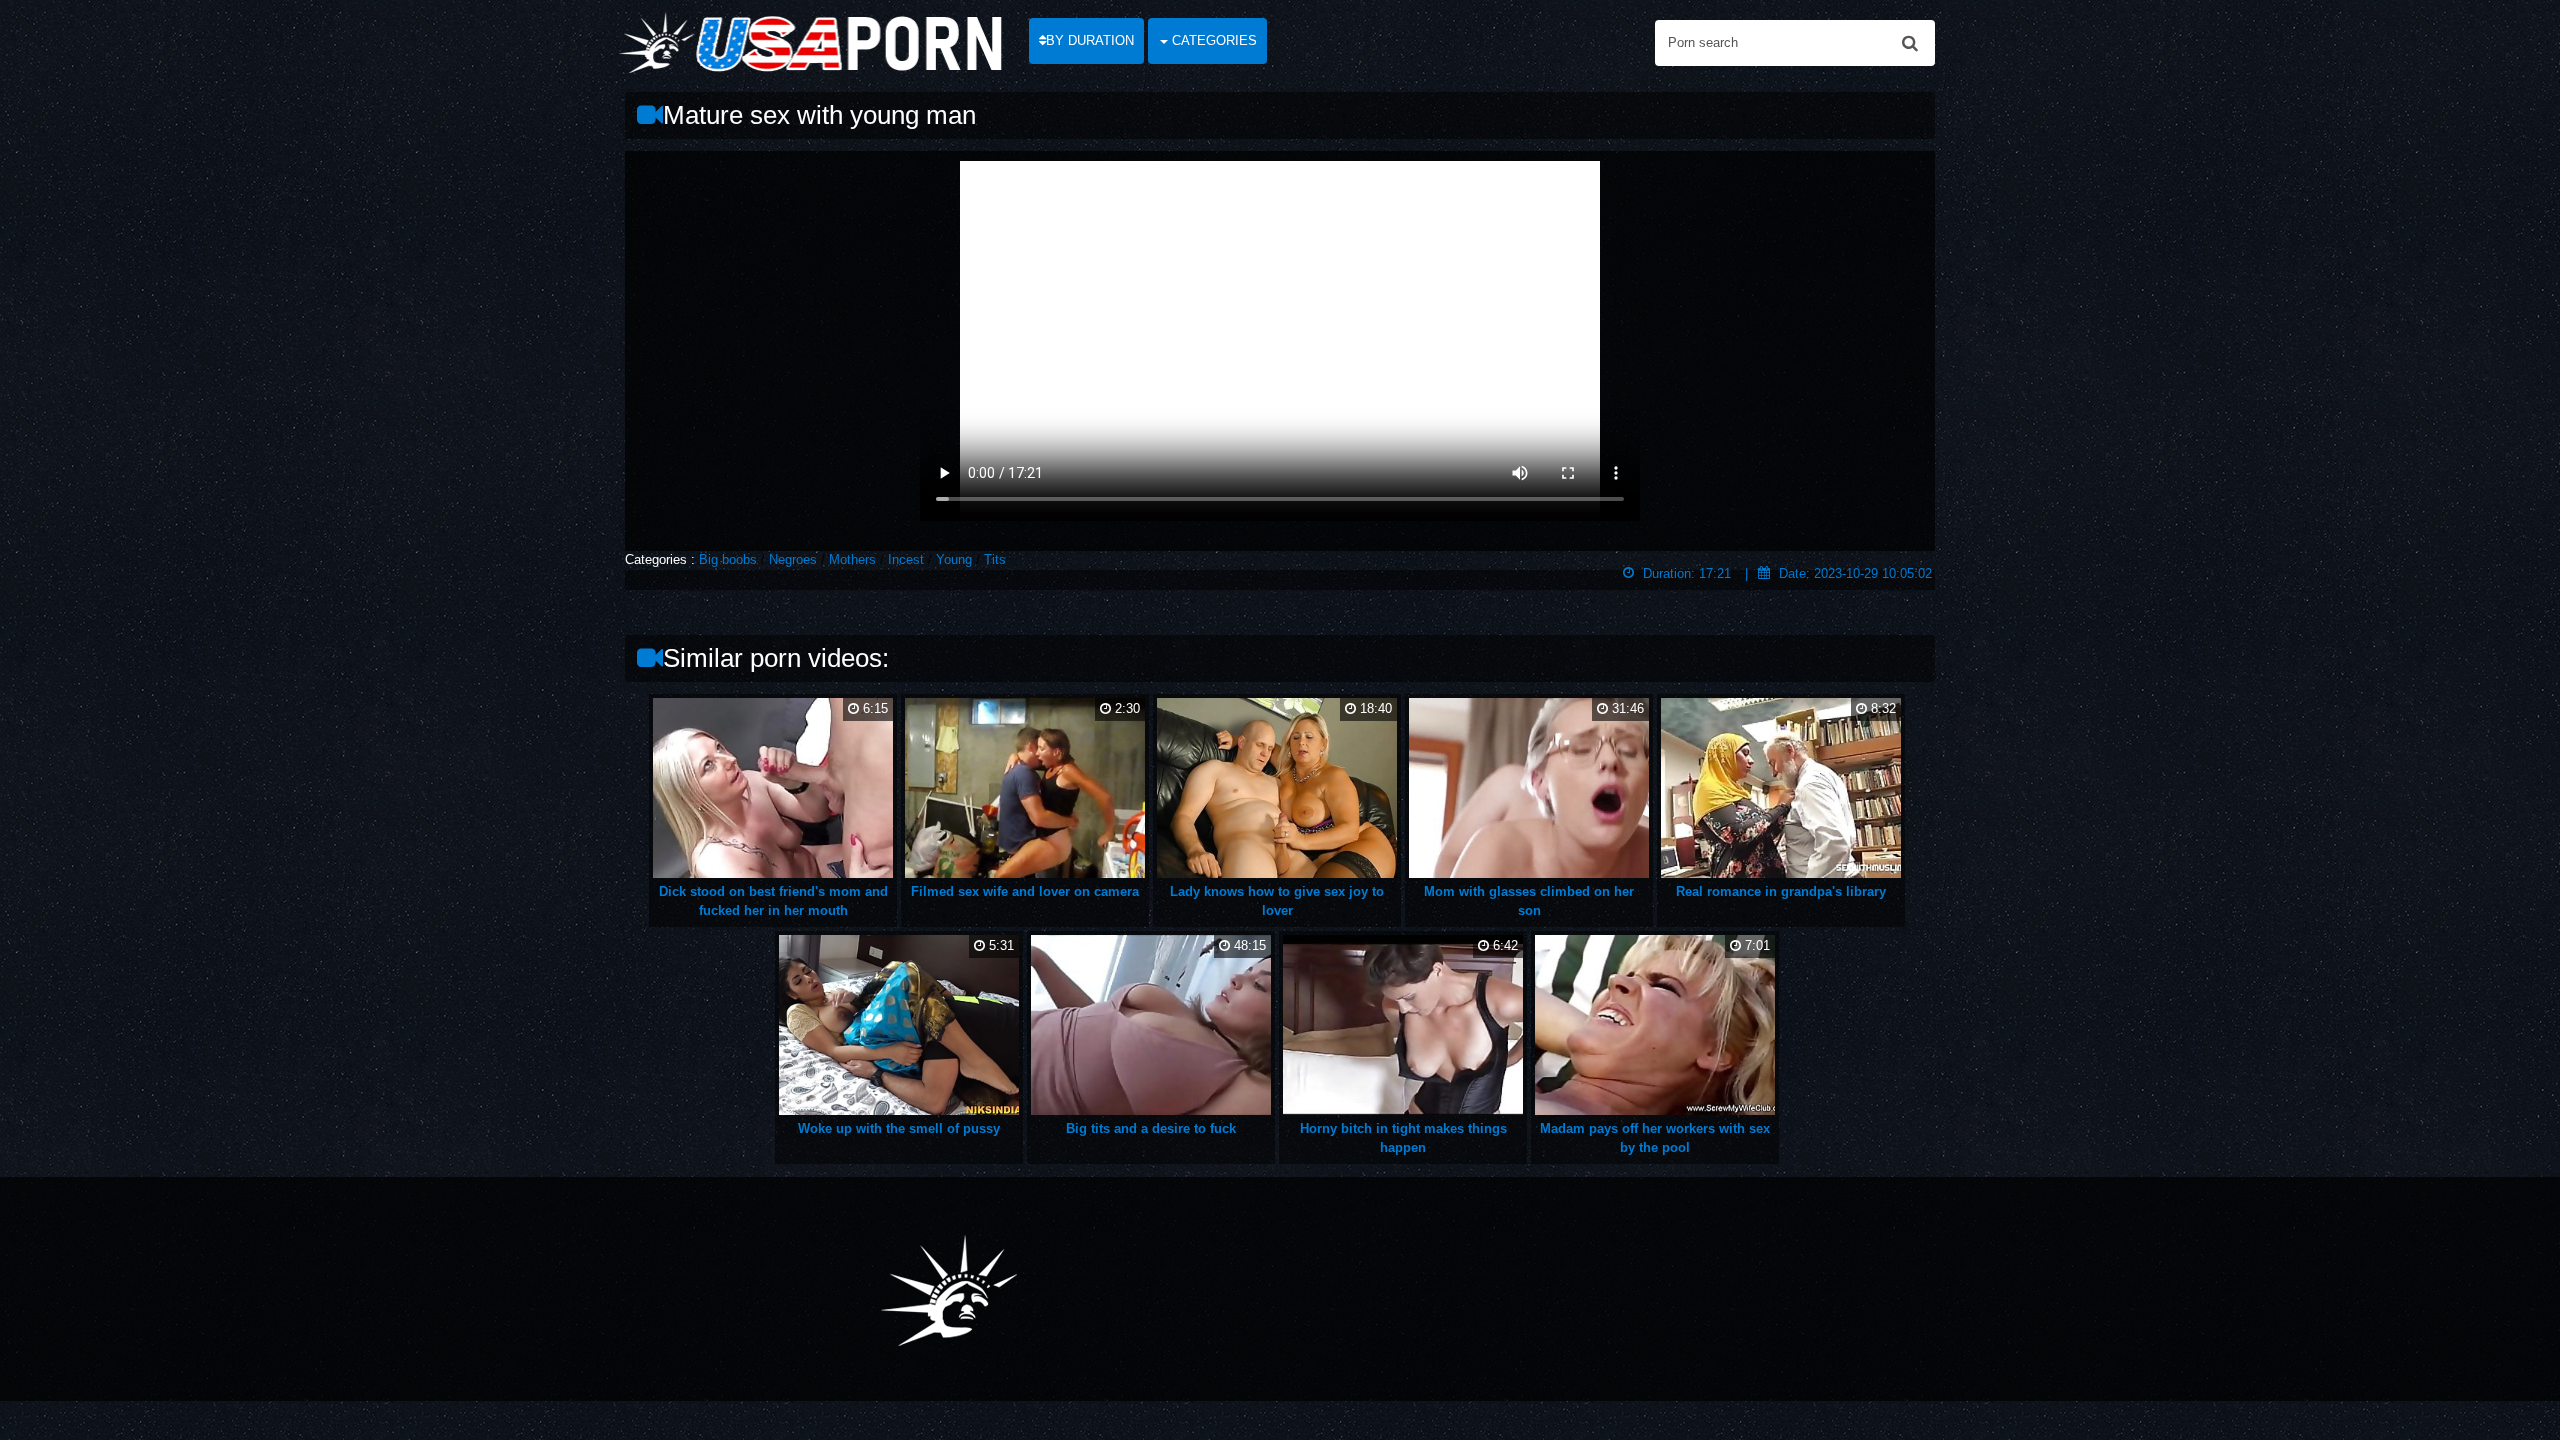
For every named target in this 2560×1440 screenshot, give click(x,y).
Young (954, 559)
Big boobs (728, 559)
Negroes (793, 559)
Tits (995, 559)
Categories (1212, 40)
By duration (1090, 40)
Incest (906, 559)
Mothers (852, 559)
